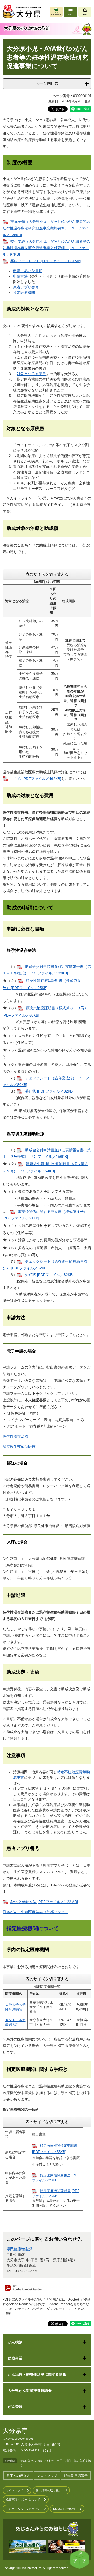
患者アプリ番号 (26, 287)
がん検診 (15, 2342)
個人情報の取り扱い (49, 2490)
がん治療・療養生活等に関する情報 (37, 2374)
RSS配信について (64, 2509)
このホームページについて (23, 2509)
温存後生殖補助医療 (19, 1447)
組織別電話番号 (76, 2476)
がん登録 (15, 2407)
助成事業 (15, 2358)
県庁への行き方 (18, 2476)
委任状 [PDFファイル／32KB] (49, 1091)
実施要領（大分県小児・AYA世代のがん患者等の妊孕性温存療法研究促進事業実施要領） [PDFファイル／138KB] (46, 228)
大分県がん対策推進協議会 (30, 2391)
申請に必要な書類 (28, 271)
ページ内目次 (47, 83)
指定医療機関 (24, 293)
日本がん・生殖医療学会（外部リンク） (36, 1912)
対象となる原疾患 (31, 374)
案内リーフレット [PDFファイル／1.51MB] (46, 261)
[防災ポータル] (56, 12)
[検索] (85, 12)
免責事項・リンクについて (23, 2500)
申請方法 (20, 276)
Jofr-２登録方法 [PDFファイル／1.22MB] (44, 1902)
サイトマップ (14, 2490)
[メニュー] (70, 12)
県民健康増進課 (19, 2249)
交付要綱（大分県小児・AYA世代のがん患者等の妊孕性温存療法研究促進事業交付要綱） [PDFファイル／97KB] (46, 248)
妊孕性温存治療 (15, 1436)
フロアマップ (47, 2476)
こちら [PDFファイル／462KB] (36, 779)
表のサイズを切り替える (47, 574)
